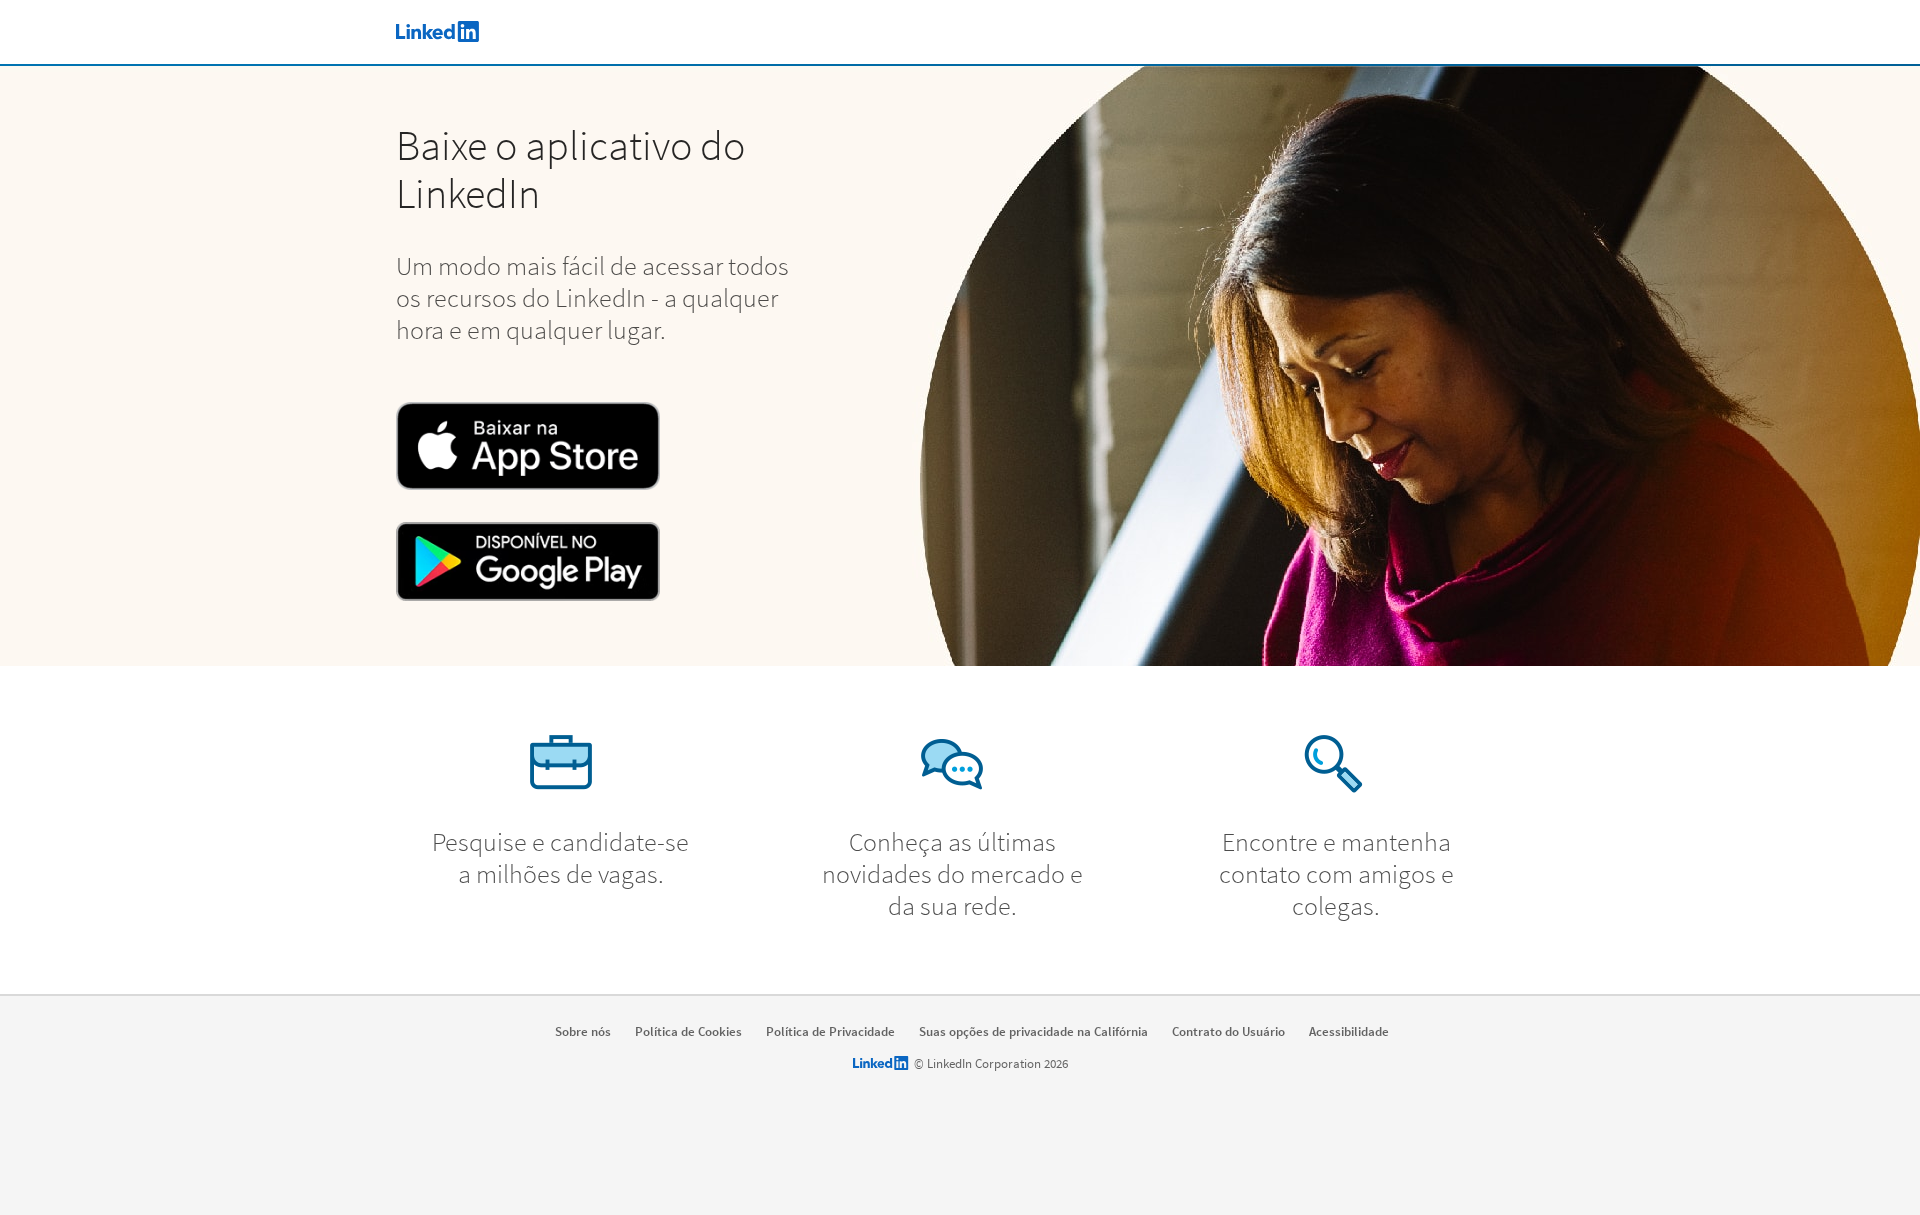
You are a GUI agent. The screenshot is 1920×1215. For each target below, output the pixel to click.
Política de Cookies (688, 1032)
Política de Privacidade (830, 1032)
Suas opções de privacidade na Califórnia (1033, 1032)
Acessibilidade (1349, 1032)
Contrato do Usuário (1228, 1032)
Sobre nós (583, 1032)
